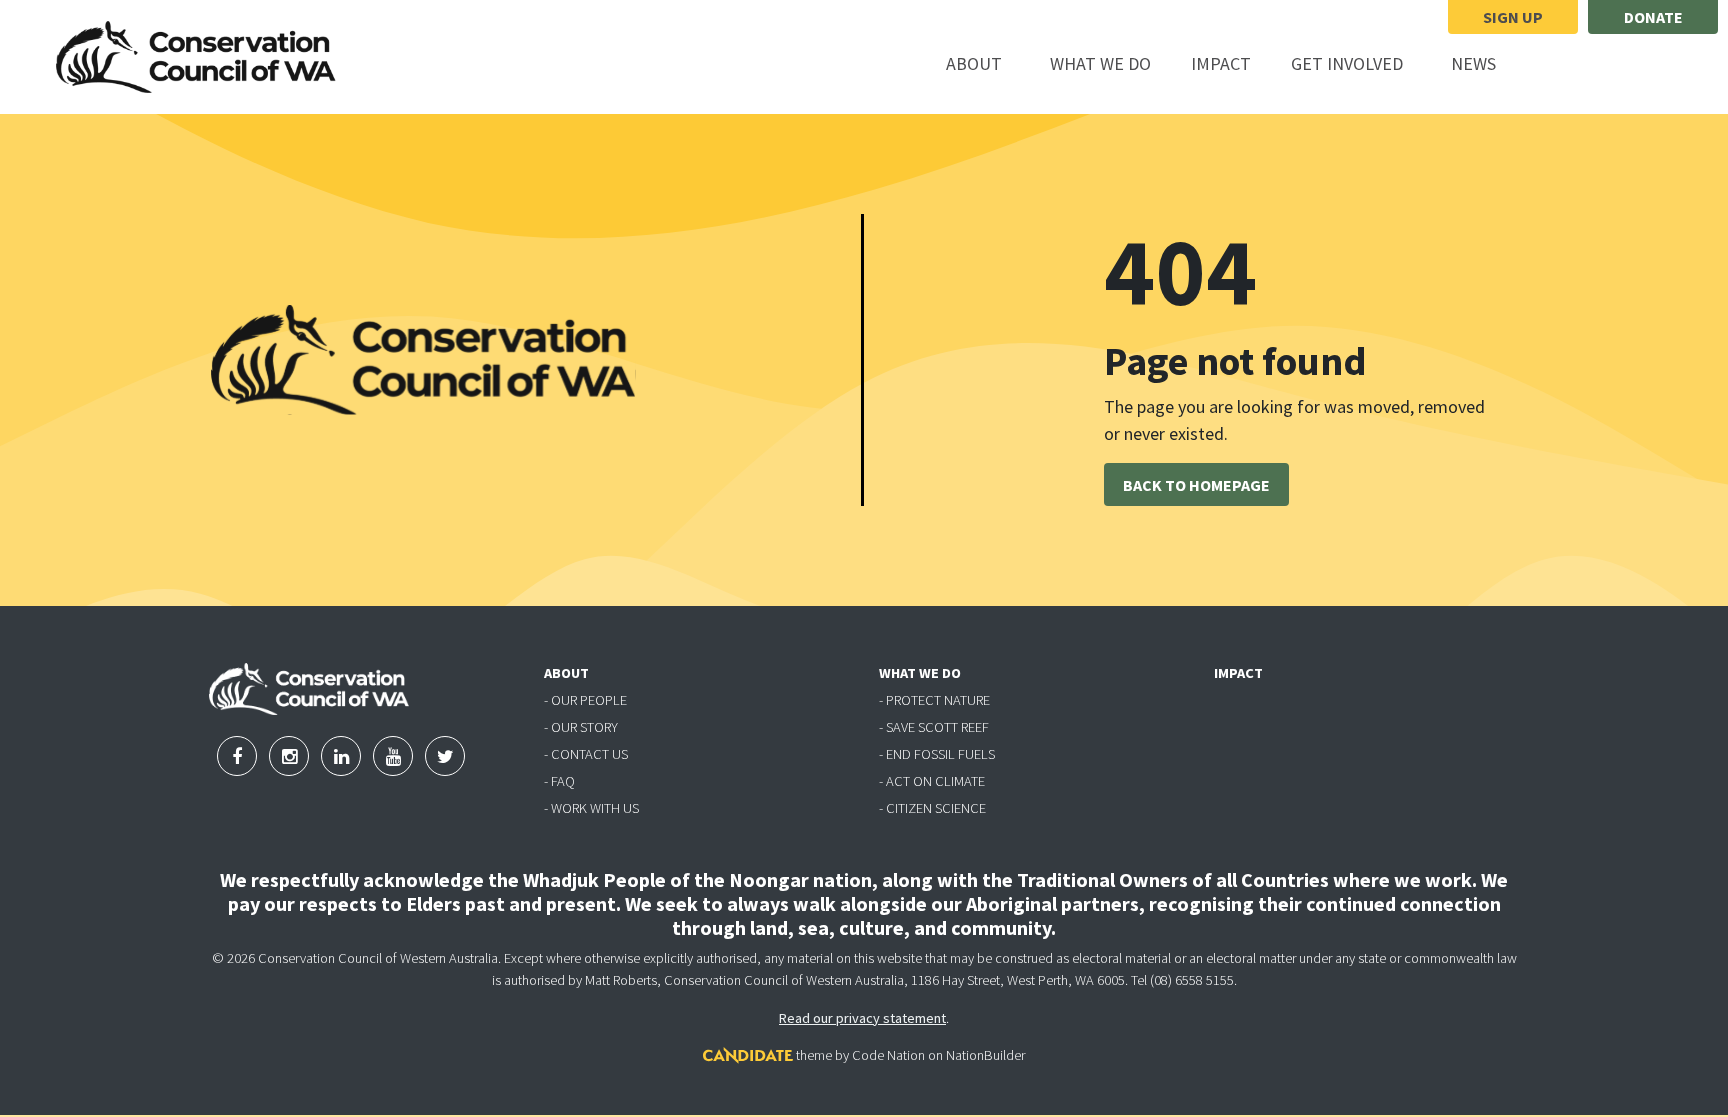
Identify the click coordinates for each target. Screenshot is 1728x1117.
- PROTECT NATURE (934, 700)
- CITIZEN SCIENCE (932, 808)
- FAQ (559, 781)
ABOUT (566, 673)
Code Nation (888, 1055)
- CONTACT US (586, 754)
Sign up (1513, 17)
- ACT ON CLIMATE (932, 781)
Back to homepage (1196, 485)
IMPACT (1238, 673)
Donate (1653, 17)
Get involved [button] (1358, 63)
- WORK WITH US (591, 808)
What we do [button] (1112, 63)
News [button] (1485, 63)
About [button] (985, 63)
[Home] (196, 57)
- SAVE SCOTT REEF (934, 727)
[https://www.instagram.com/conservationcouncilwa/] (1602, 65)
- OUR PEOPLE (585, 700)
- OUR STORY (581, 727)
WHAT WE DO (920, 673)
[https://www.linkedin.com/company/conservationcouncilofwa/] (1652, 65)
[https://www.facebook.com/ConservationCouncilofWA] (1550, 65)
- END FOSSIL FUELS (937, 754)
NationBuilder (985, 1055)
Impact (1221, 63)
